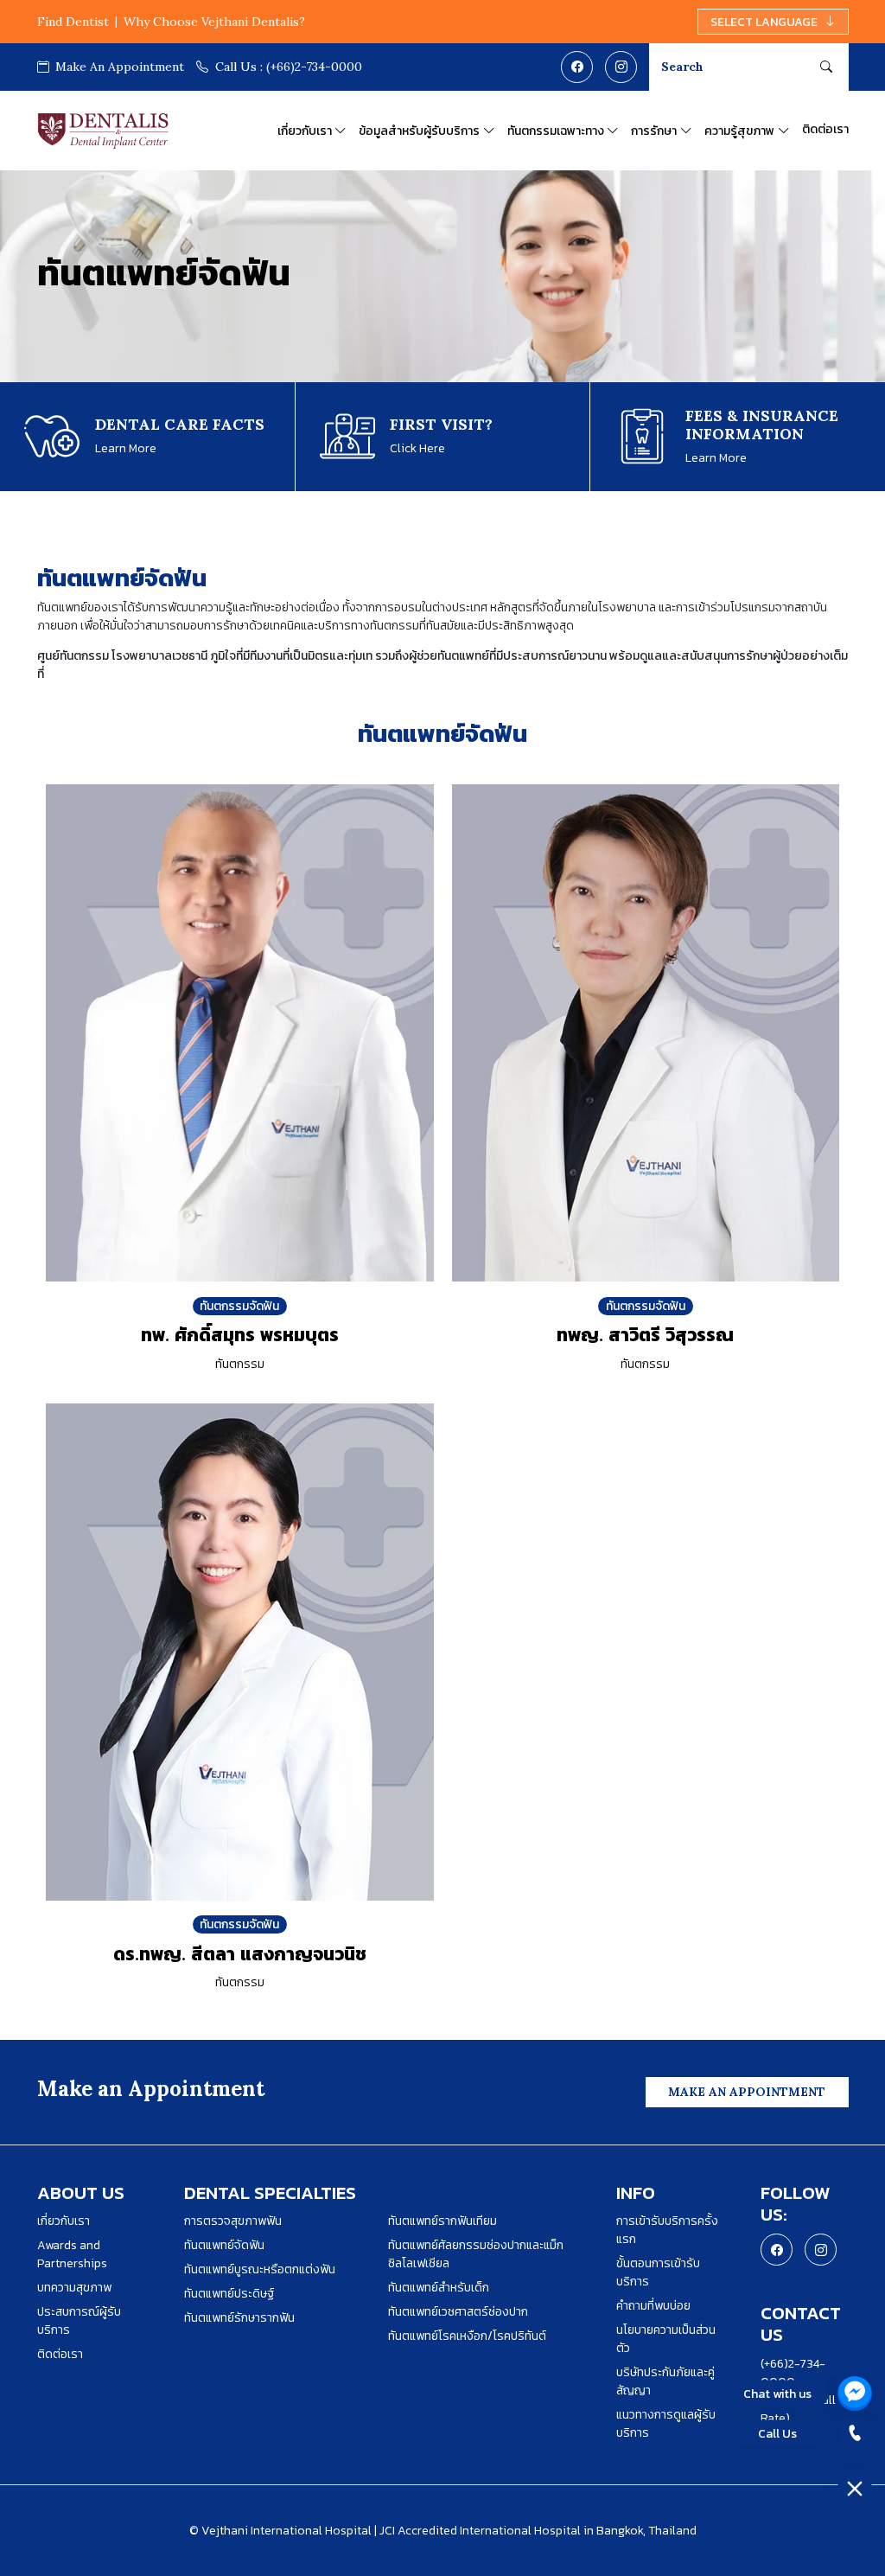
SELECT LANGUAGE (764, 22)
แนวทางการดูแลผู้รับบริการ (666, 2424)
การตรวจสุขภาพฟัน (233, 2221)
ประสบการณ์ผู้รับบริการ (79, 2321)
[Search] (826, 67)
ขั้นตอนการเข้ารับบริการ (658, 2272)
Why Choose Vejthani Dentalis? (214, 22)
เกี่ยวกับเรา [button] (305, 131)
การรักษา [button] (654, 131)
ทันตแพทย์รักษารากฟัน (239, 2318)
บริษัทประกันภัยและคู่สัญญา (665, 2381)
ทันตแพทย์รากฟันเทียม (442, 2221)
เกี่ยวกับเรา (64, 2221)
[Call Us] (855, 2433)
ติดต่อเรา (825, 129)
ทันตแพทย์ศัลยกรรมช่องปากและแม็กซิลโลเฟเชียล (476, 2254)
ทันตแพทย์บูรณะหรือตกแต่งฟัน (260, 2269)
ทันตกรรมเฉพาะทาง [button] (556, 131)
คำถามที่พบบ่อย (653, 2306)
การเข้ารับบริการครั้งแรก (667, 2230)
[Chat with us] (855, 2394)
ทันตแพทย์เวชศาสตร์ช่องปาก (458, 2312)
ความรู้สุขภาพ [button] (739, 131)
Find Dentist (73, 22)
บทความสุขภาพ (74, 2288)
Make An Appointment (118, 67)
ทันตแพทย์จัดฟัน (224, 2245)
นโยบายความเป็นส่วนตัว (666, 2339)
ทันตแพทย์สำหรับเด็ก (439, 2288)
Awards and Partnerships (72, 2254)
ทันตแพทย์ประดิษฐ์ (229, 2294)
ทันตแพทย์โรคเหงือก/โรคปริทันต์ (467, 2336)
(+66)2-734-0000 (289, 67)
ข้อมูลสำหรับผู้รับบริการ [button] (419, 131)
